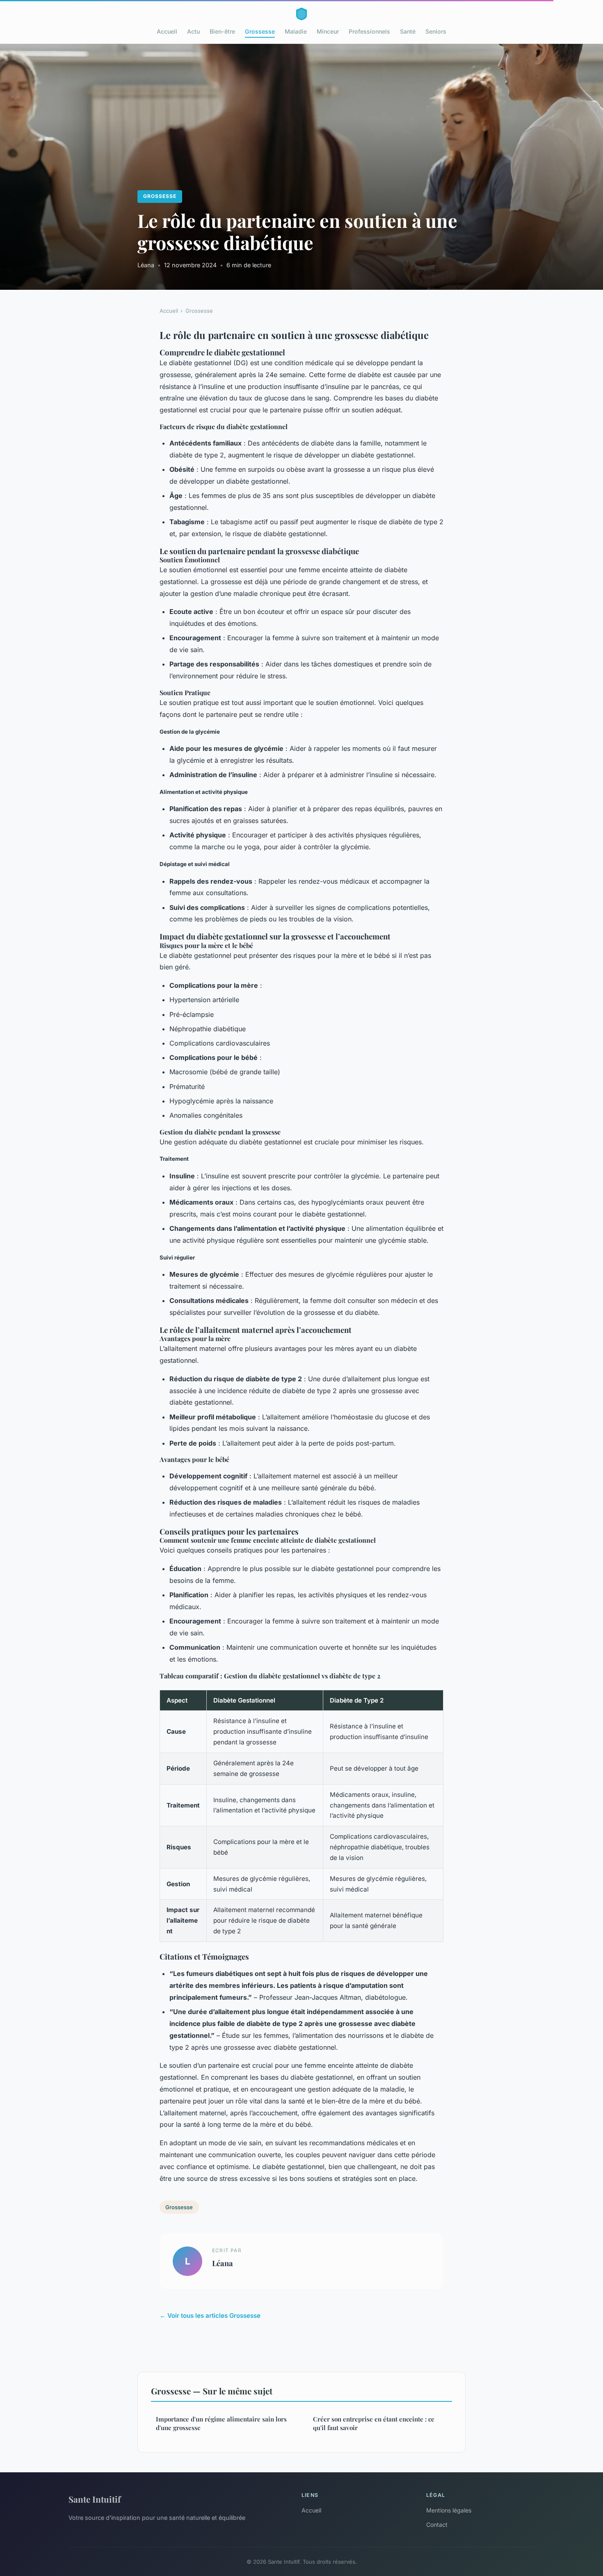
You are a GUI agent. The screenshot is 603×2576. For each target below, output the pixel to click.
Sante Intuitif (95, 2499)
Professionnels (369, 31)
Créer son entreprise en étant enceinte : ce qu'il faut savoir (374, 2423)
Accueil (167, 31)
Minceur (328, 31)
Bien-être (222, 31)
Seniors (436, 31)
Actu (193, 31)
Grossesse (260, 31)
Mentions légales (449, 2510)
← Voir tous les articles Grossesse (210, 2316)
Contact (437, 2525)
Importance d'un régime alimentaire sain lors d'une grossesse (221, 2423)
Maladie (296, 31)
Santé (408, 31)
